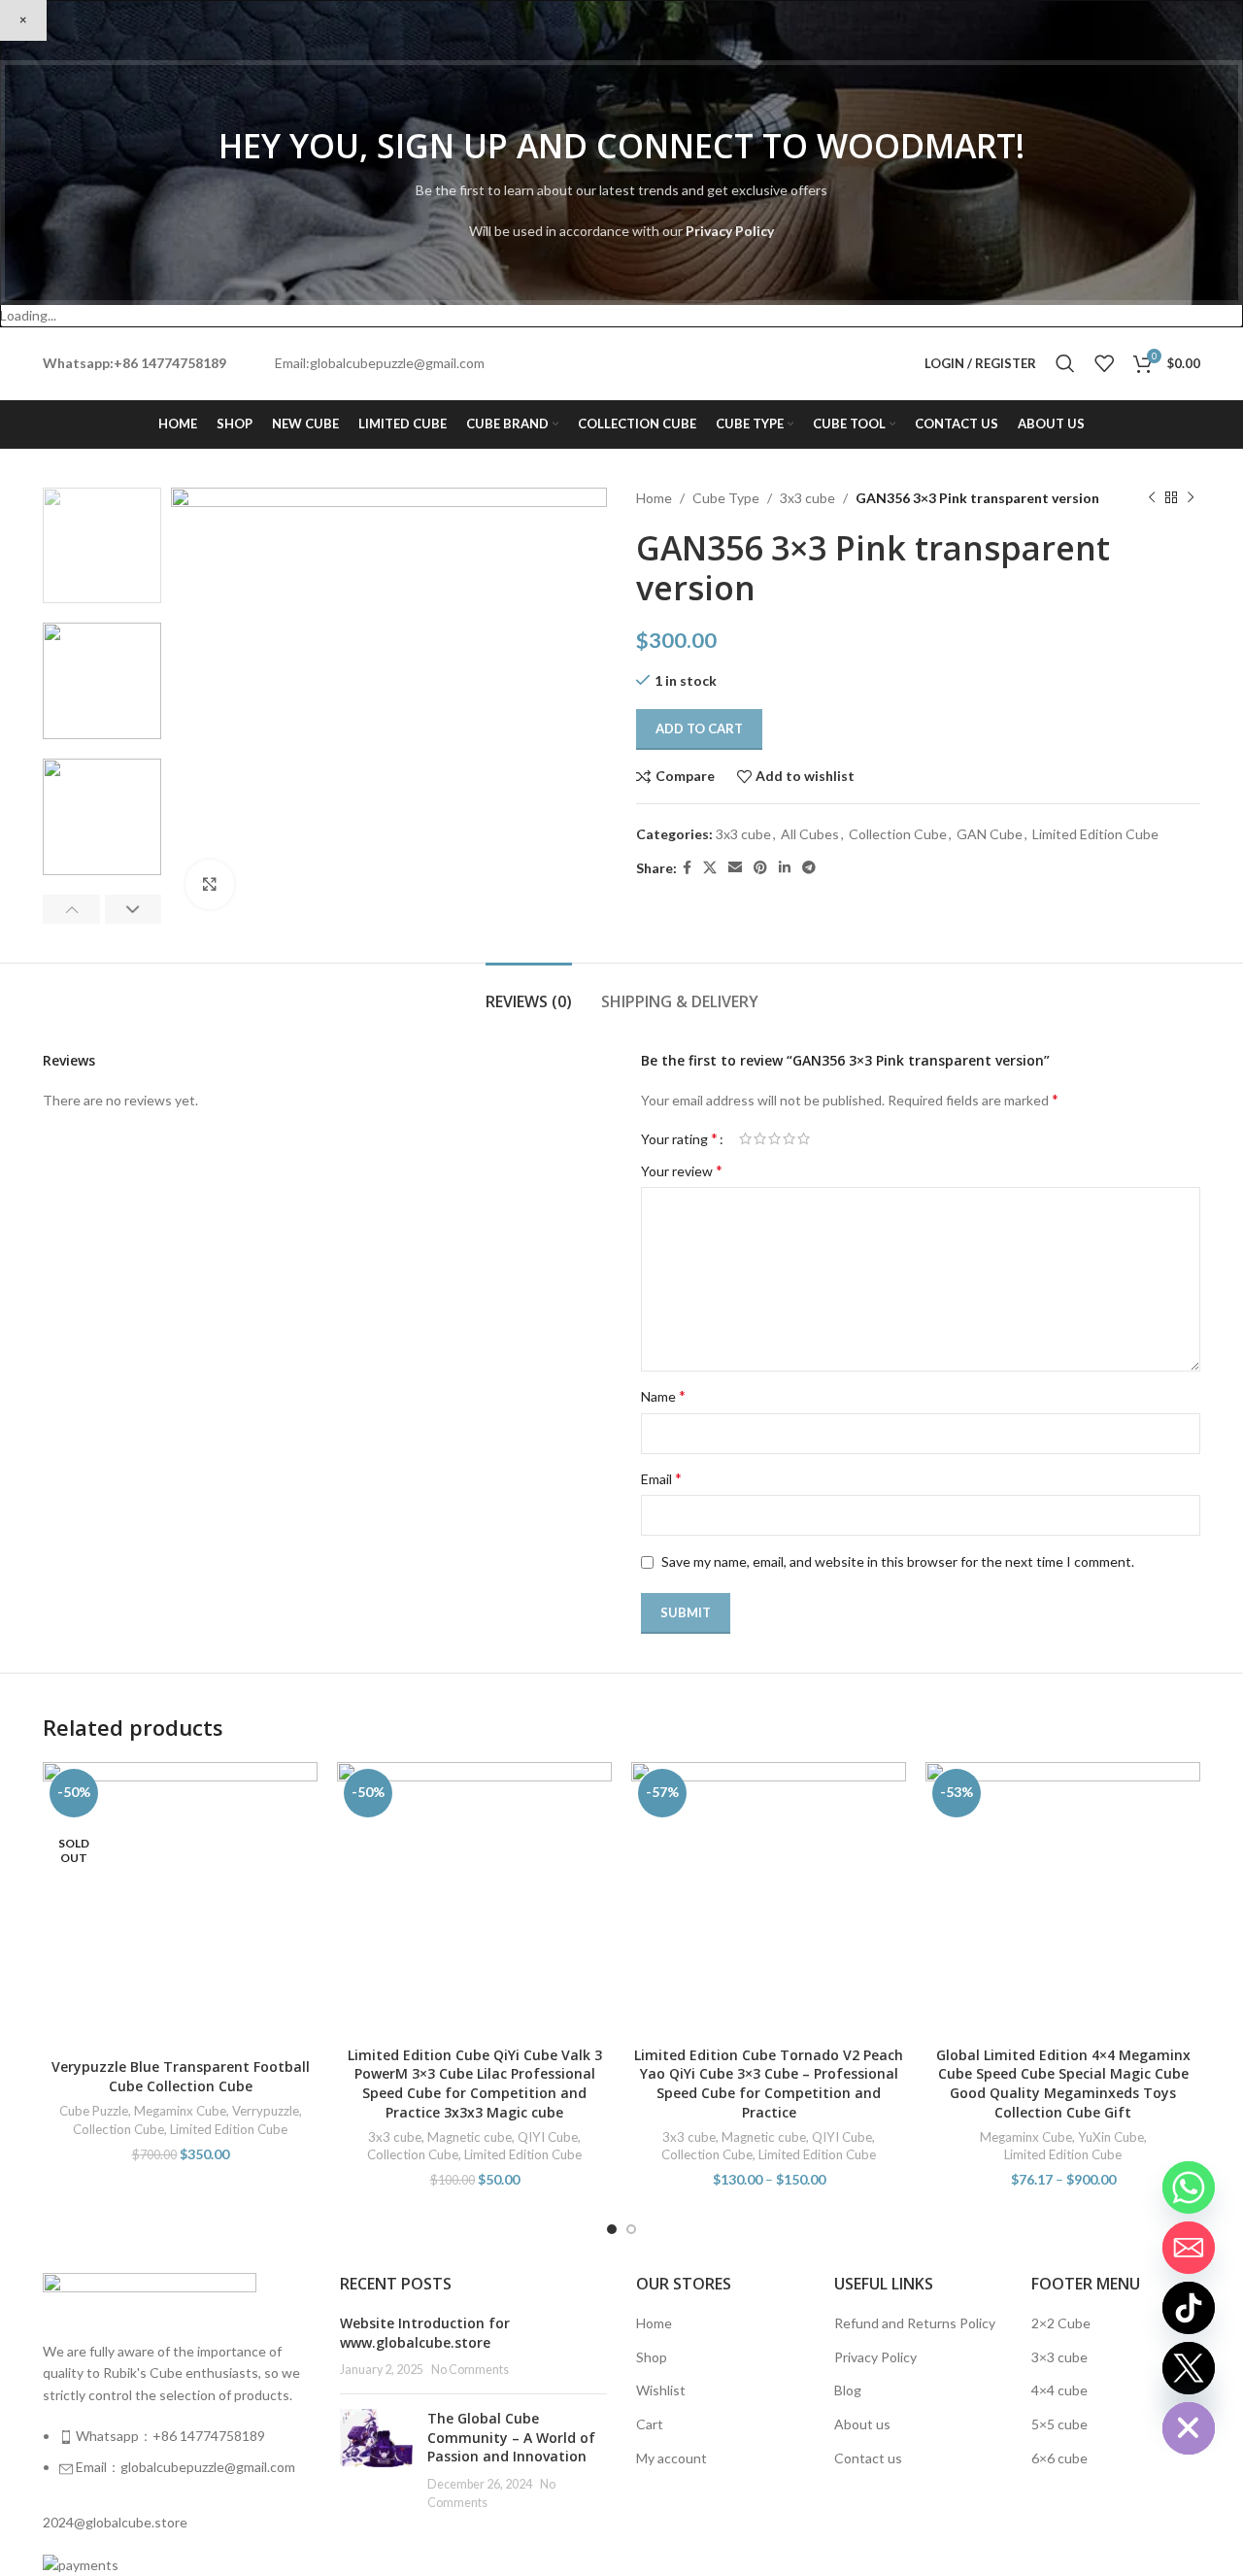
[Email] (1189, 2248)
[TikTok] (1189, 2308)
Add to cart (699, 729)
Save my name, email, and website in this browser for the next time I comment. (898, 1561)
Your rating (679, 1138)
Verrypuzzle (266, 2111)
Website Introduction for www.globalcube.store (425, 2333)
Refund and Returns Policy (915, 2323)
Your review (682, 1170)
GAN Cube (990, 834)
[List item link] (177, 2462)
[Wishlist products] (1104, 363)
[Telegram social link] (809, 868)
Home (654, 498)
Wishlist (661, 2390)
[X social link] (710, 868)
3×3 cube (1059, 2357)
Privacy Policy (730, 231)
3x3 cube (807, 498)
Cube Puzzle (94, 2111)
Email (661, 1478)
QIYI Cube (548, 2137)
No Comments (470, 2370)
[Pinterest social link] (760, 868)
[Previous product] (1152, 498)
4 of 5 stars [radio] (789, 1138)
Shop (652, 2357)
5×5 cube (1059, 2424)
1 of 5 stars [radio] (745, 1138)
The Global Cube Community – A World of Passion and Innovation (511, 2437)
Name (663, 1395)
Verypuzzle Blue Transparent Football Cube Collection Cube (181, 2076)
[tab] (529, 992)
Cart (650, 2424)
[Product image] (180, 1905)
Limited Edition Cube (1095, 834)
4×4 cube (1059, 2390)
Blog (848, 2390)
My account (672, 2458)
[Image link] (150, 2295)
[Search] (1065, 363)
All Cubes (810, 834)
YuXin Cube (1111, 2137)
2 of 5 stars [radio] (760, 1138)
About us (862, 2424)
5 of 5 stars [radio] (804, 1138)
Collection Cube (898, 834)
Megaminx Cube (180, 2111)
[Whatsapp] (1189, 2187)
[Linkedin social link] (785, 868)
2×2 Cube (1061, 2323)
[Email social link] (735, 868)
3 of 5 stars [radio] (774, 1138)
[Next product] (1191, 498)
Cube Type (726, 498)
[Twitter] (1189, 2368)
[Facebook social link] (687, 868)
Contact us (868, 2458)
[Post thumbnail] (376, 2460)
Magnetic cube (470, 2137)
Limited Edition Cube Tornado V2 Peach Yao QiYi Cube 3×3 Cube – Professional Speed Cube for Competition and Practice (769, 2084)
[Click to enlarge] (210, 884)
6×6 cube (1059, 2458)
